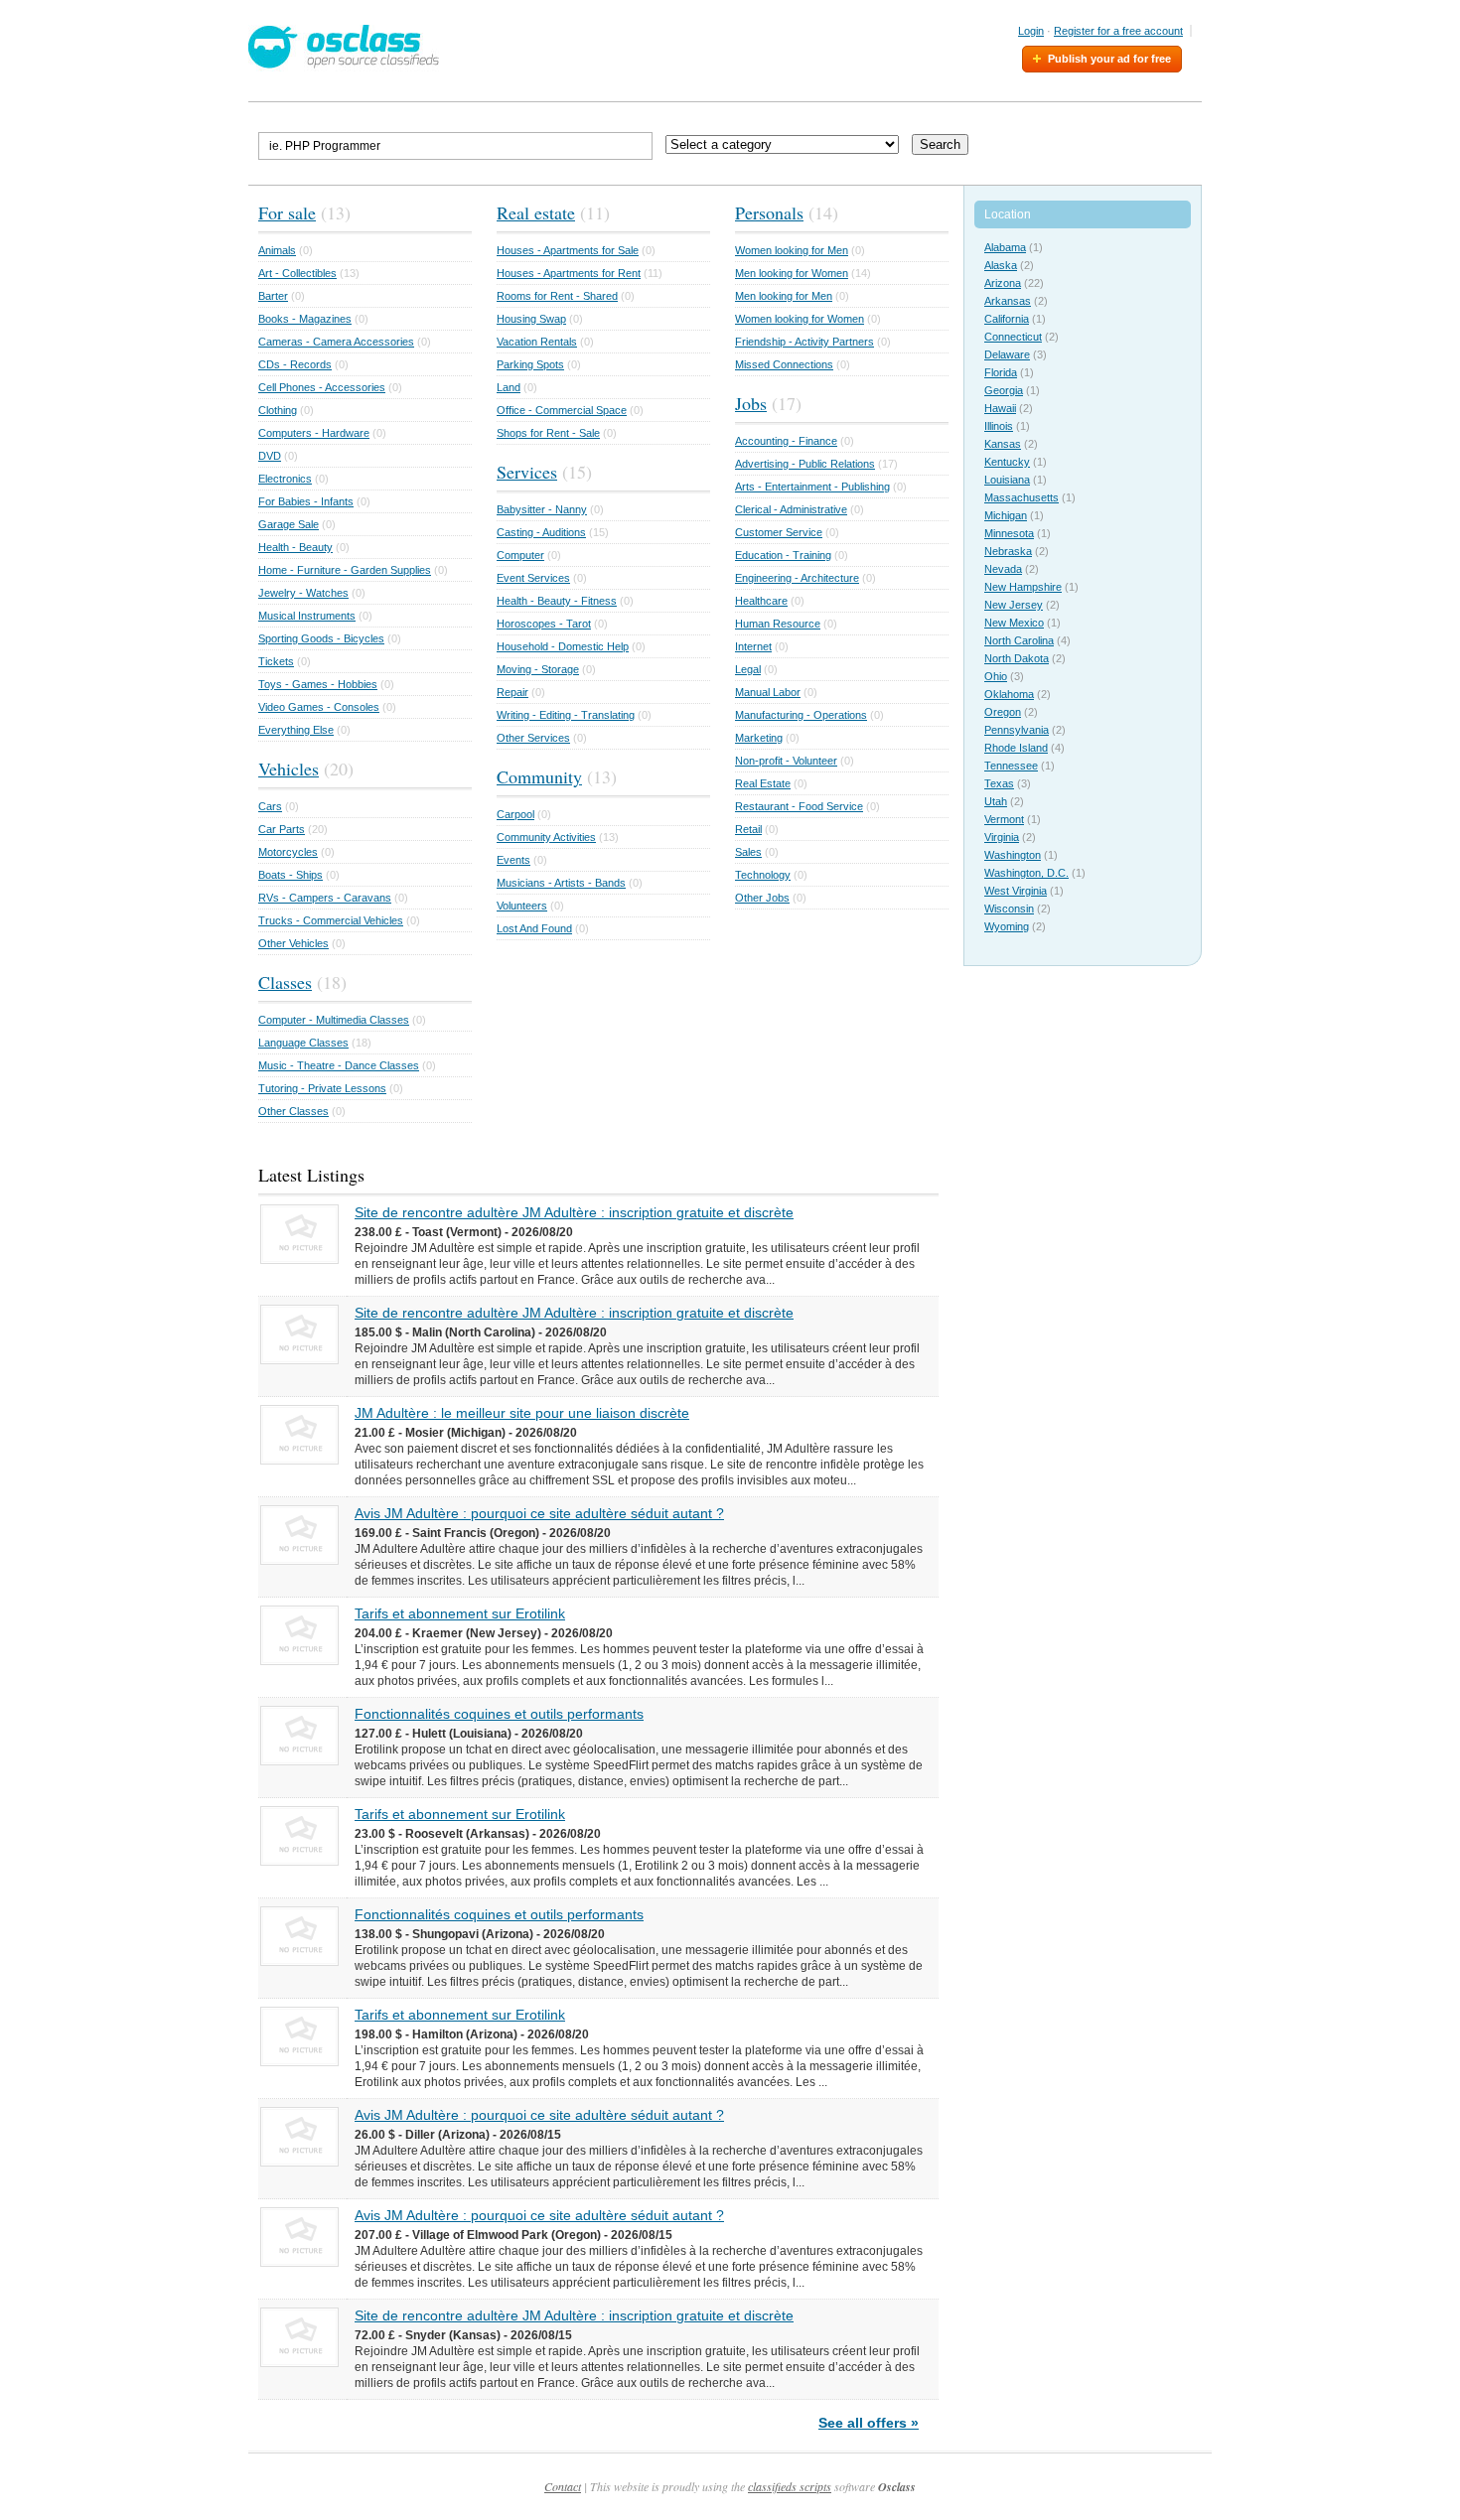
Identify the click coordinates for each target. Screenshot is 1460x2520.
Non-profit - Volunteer (786, 761)
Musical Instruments (307, 616)
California (1007, 319)
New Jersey (1014, 605)
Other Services (533, 738)
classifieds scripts (790, 2486)
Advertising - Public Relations (805, 464)
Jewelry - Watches (303, 593)
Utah (996, 801)
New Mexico (1014, 623)
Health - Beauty (295, 547)
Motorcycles (288, 852)
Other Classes (293, 1111)
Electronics (285, 479)
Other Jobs (762, 898)
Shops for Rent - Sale (548, 433)
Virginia (1002, 837)
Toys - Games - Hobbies (318, 684)
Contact (563, 2486)
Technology (763, 875)
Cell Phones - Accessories (322, 387)
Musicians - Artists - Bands (561, 883)
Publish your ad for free (1109, 59)
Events (513, 860)
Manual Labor (768, 692)
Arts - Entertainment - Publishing (812, 487)
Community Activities (546, 837)
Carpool (515, 814)
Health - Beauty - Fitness (557, 601)
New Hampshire (1023, 587)
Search (940, 144)
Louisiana (1007, 480)
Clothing (278, 410)
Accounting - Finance (786, 441)
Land (509, 387)
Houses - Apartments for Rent (569, 273)
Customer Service (779, 532)
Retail (748, 829)
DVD (270, 456)
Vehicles (289, 769)
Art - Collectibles (297, 273)
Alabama (1005, 247)
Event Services (533, 578)
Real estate (536, 212)
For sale (287, 212)
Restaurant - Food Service (799, 806)
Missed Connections (784, 364)
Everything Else (296, 730)
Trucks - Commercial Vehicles (331, 920)
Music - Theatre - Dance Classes (339, 1065)
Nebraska (1008, 551)
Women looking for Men (792, 250)
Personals (769, 212)
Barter (273, 296)
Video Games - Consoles (319, 707)
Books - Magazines (305, 319)
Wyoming (1007, 926)
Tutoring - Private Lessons (322, 1088)
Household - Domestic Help (563, 646)
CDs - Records (295, 364)
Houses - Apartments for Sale (568, 250)
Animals (277, 250)
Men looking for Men (784, 296)
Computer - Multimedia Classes (334, 1020)
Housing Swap (531, 319)
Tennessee (1011, 766)
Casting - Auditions (541, 532)
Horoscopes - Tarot (544, 624)
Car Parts (282, 829)
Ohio (996, 676)
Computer (520, 555)
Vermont (1004, 819)
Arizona (1003, 283)
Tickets (276, 661)
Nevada (1003, 569)
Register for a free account (1118, 31)
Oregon (1003, 712)
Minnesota (1009, 533)
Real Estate (763, 783)
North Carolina (1019, 640)
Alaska (1001, 265)
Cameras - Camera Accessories (336, 342)
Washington (1013, 855)
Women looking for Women (800, 319)
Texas (999, 783)
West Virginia (1016, 891)
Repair (512, 692)
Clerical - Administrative (791, 509)
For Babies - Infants (306, 501)
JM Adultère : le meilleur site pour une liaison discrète (522, 1413)
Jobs (751, 403)
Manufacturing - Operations (801, 715)
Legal (748, 669)
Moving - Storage (538, 669)
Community (539, 776)
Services (527, 472)
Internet (753, 646)
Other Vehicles (293, 943)
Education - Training (783, 555)
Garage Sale (289, 524)
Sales (748, 852)
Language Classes (303, 1043)
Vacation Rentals (537, 342)
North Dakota (1017, 658)
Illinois (999, 426)
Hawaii (1000, 408)
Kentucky (1007, 462)
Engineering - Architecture (797, 578)
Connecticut (1013, 337)
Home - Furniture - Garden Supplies (345, 570)
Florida (1001, 372)
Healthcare (761, 601)
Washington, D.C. (1026, 873)
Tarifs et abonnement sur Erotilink (460, 1613)
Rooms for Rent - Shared (557, 296)
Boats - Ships (291, 875)
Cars (270, 806)
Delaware (1007, 354)
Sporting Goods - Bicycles (321, 638)
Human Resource (778, 624)
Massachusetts (1022, 497)
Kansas (1003, 444)
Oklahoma (1009, 694)
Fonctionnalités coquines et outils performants (499, 1714)
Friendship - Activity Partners (804, 342)
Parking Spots (530, 364)
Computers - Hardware (314, 433)
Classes (285, 982)
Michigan (1006, 515)
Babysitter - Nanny (542, 509)
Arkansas (1008, 301)
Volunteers (522, 906)
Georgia (1004, 390)
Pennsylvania (1017, 730)
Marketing (759, 738)
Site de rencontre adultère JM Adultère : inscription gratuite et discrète (574, 1212)
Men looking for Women (792, 273)
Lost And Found (534, 928)
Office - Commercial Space (562, 410)
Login (1031, 31)
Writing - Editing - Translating (566, 715)
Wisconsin (1009, 909)
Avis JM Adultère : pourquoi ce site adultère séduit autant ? (539, 1513)
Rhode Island (1016, 748)
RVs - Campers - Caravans (325, 898)
